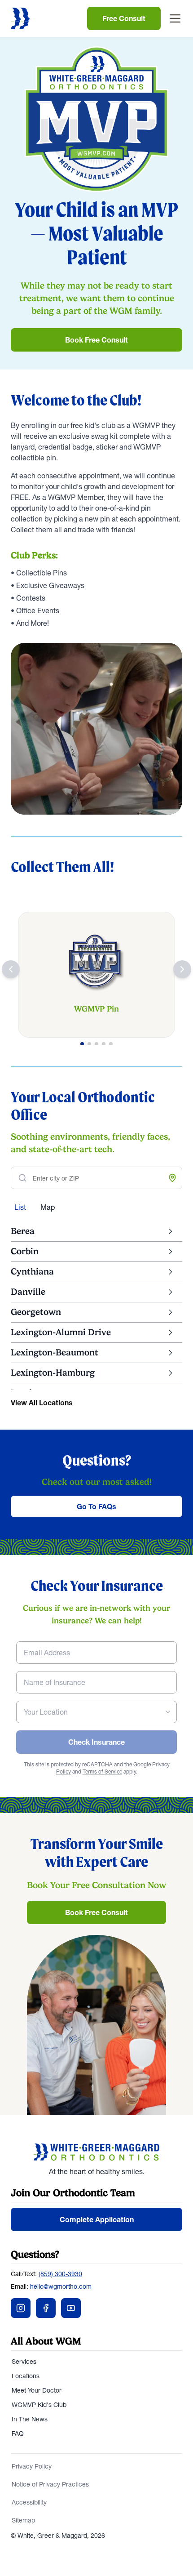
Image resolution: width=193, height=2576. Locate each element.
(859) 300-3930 (60, 2274)
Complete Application (97, 2219)
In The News (30, 2419)
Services (24, 2362)
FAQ (18, 2433)
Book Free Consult (96, 340)
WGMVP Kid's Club (39, 2405)
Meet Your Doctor (37, 2390)
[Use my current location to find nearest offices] (172, 1178)
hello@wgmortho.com (61, 2286)
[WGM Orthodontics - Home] (20, 18)
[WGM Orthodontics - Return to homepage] (96, 2152)
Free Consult (124, 18)
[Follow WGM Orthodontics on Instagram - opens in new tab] (21, 2308)
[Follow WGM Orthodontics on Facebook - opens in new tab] (46, 2308)
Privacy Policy (32, 2466)
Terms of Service (102, 1772)
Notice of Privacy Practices (50, 2484)
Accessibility (29, 2502)
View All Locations (42, 1403)
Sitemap (23, 2520)
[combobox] (96, 1712)
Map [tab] (48, 1207)
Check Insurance (96, 1742)
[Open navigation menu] (175, 18)
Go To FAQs (96, 1506)
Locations (26, 2376)
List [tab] (20, 1207)
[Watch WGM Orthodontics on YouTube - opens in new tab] (71, 2308)
